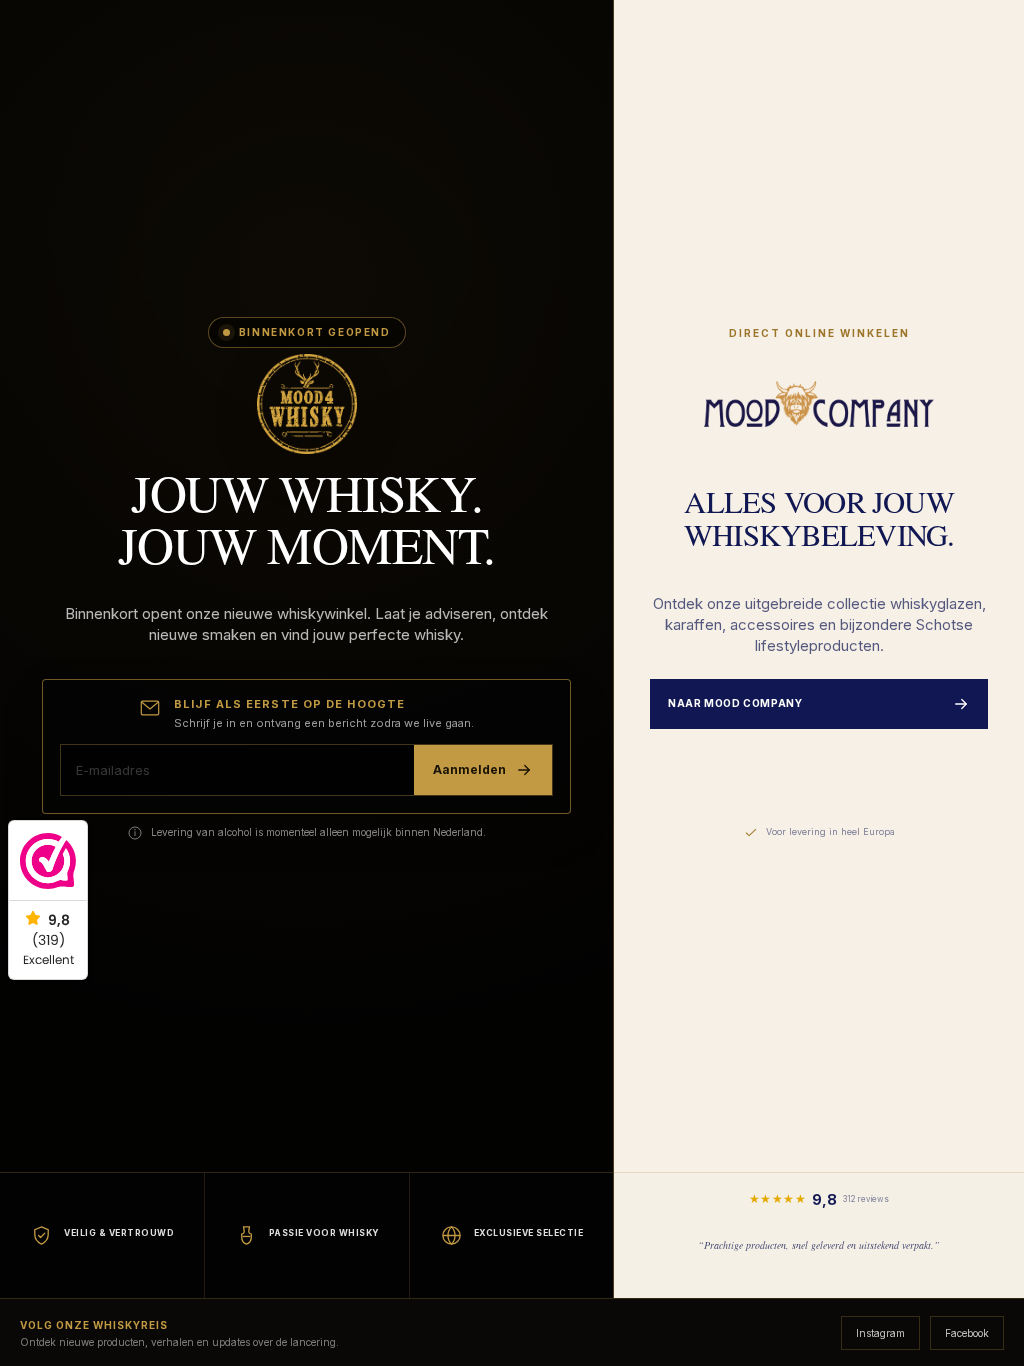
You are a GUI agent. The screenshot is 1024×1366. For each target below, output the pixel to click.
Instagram (880, 1333)
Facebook (967, 1333)
